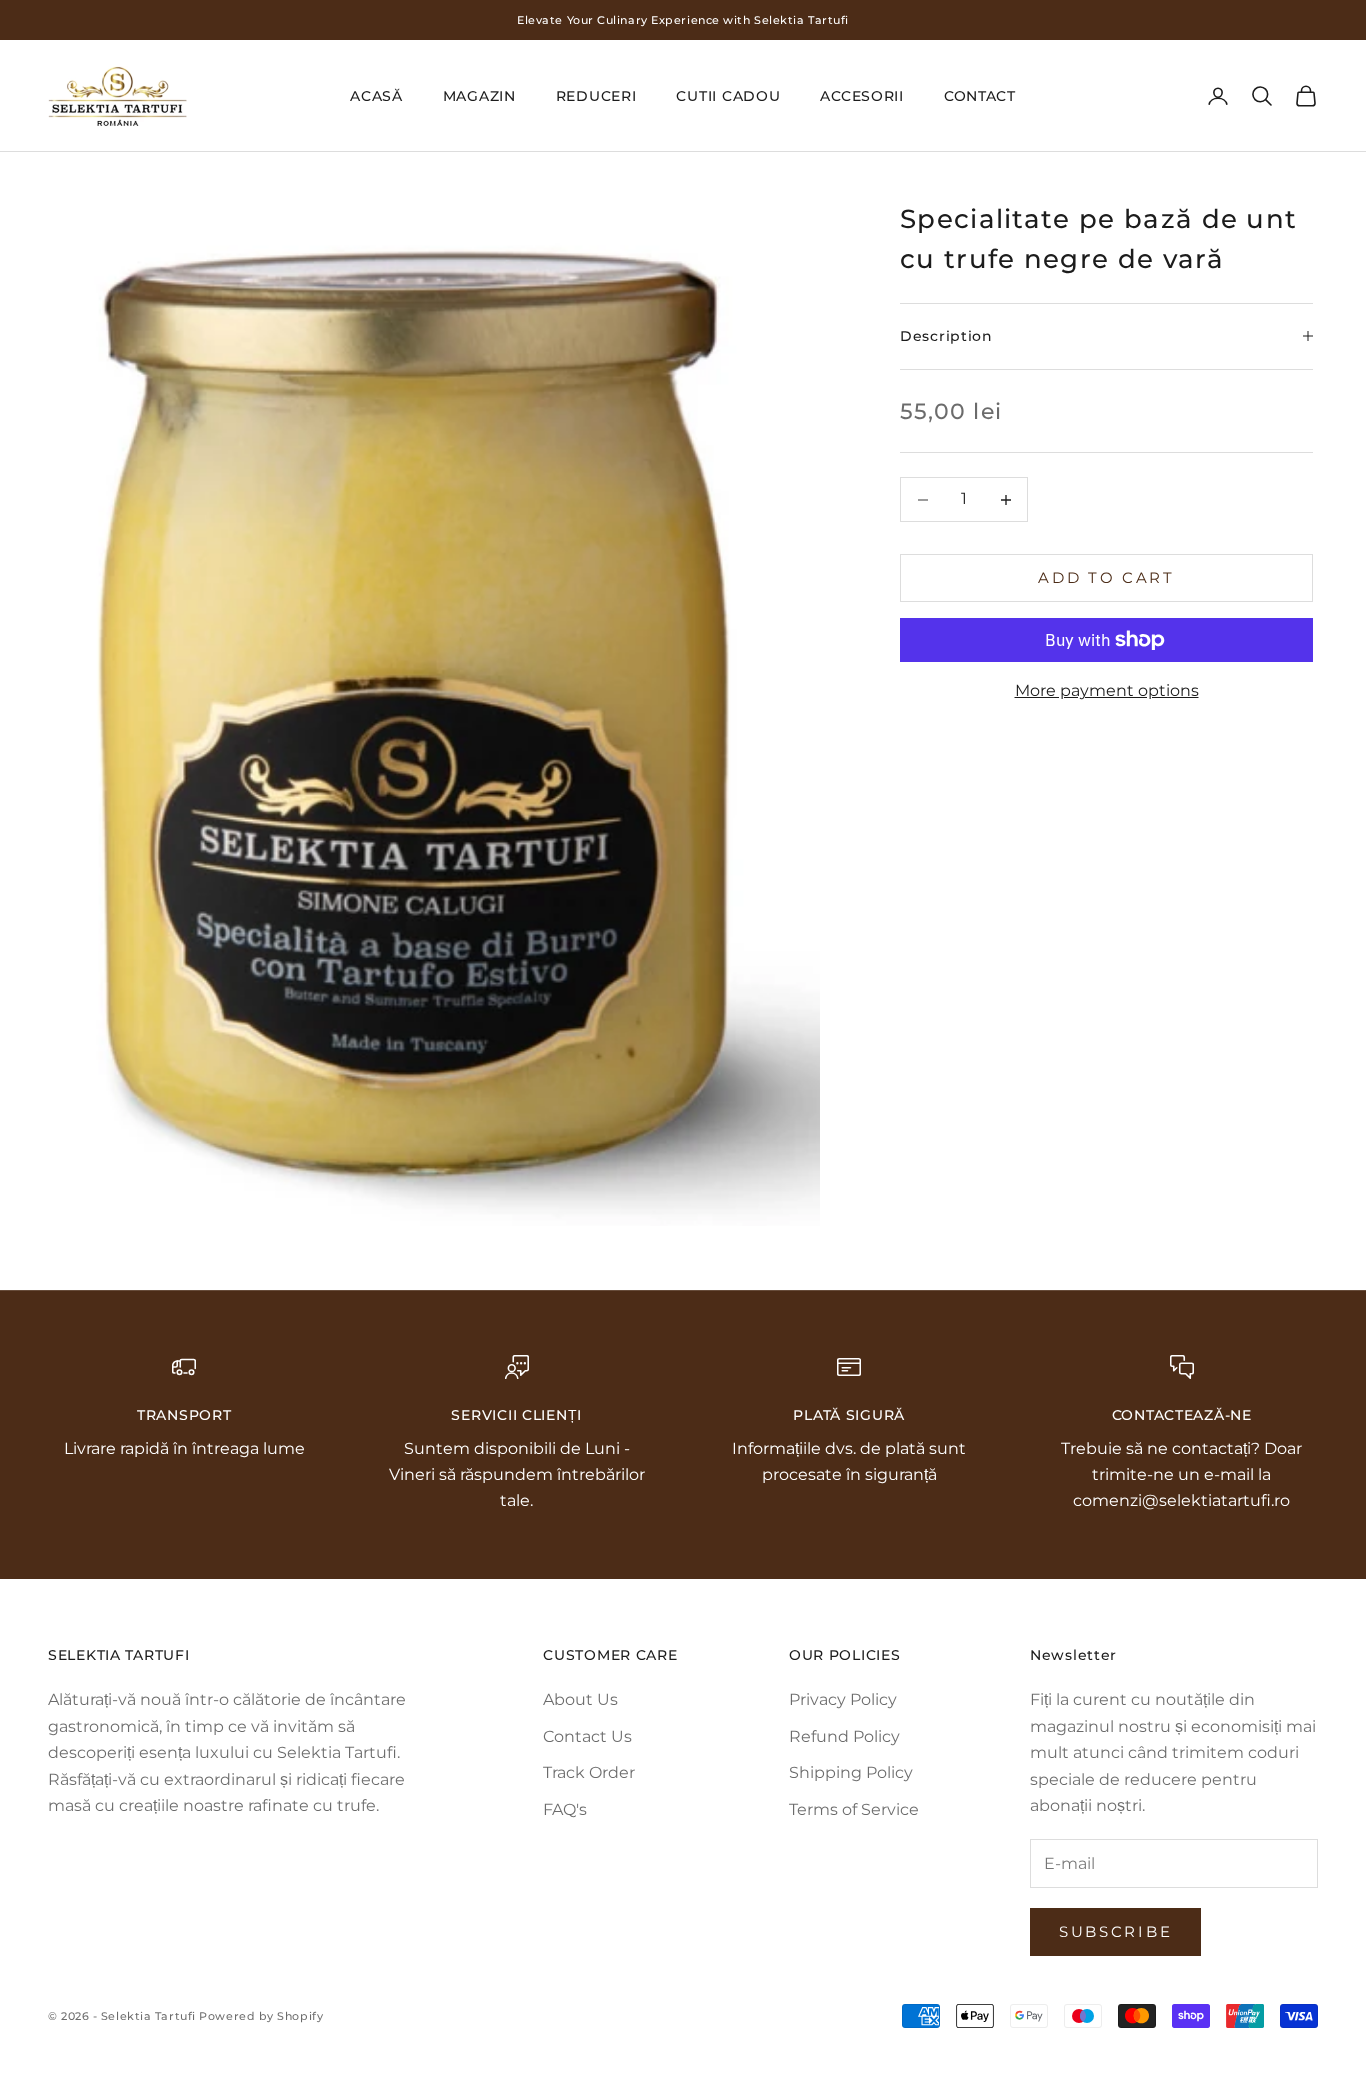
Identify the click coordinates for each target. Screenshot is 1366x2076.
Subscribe (1115, 1931)
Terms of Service (854, 1809)
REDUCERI (596, 96)
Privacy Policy (843, 1699)
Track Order (589, 1772)
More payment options (1107, 690)
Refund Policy (844, 1736)
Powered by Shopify (261, 2016)
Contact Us (587, 1736)
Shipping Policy (851, 1772)
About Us (580, 1699)
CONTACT (980, 96)
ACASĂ (376, 96)
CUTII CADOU (728, 96)
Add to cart (1106, 577)
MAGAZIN (479, 96)
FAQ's (565, 1809)
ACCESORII (861, 96)
